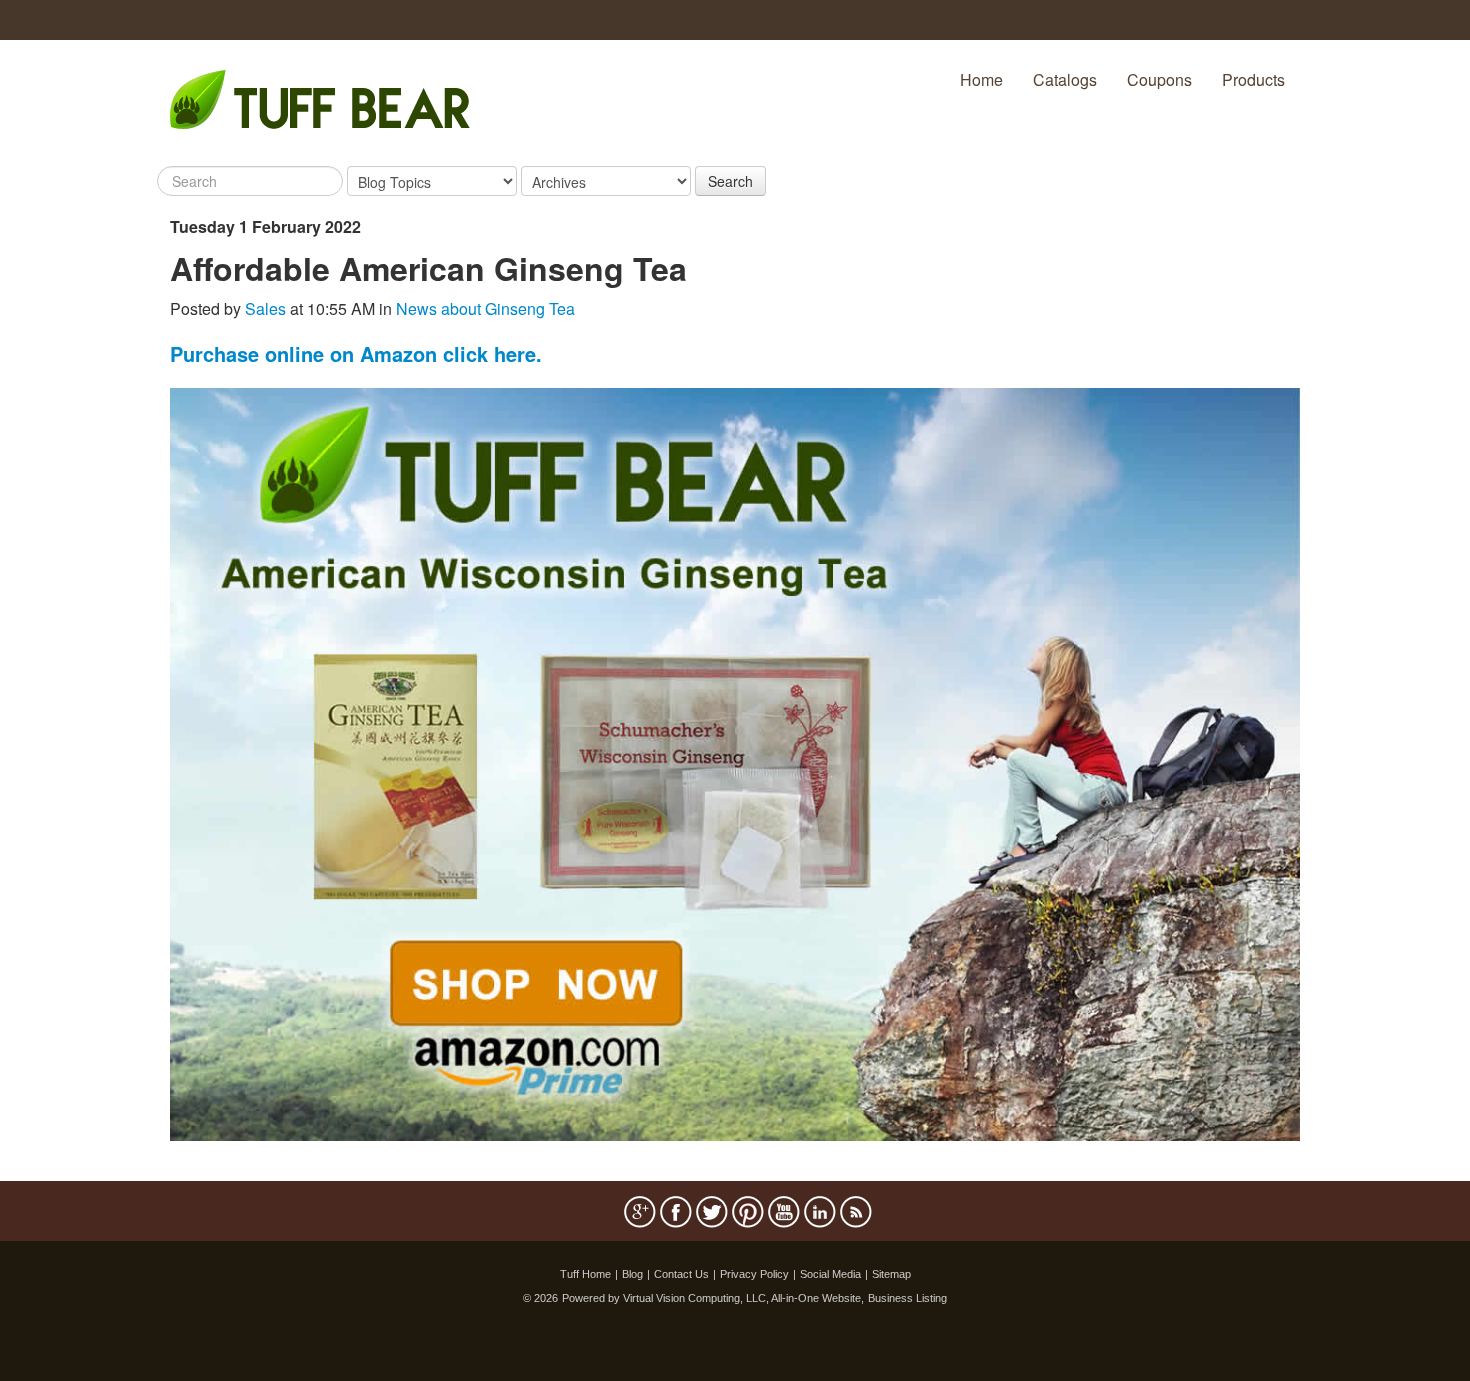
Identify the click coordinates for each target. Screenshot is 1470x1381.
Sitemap (891, 1274)
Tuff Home (585, 1274)
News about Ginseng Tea (485, 308)
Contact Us (681, 1274)
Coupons (1159, 79)
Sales (265, 308)
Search (730, 181)
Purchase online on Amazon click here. (356, 353)
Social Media (830, 1274)
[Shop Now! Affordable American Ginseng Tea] (735, 762)
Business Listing (907, 1298)
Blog (632, 1274)
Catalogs (1065, 79)
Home (981, 79)
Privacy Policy (754, 1274)
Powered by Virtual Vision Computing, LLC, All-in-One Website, (713, 1298)
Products (1253, 79)
